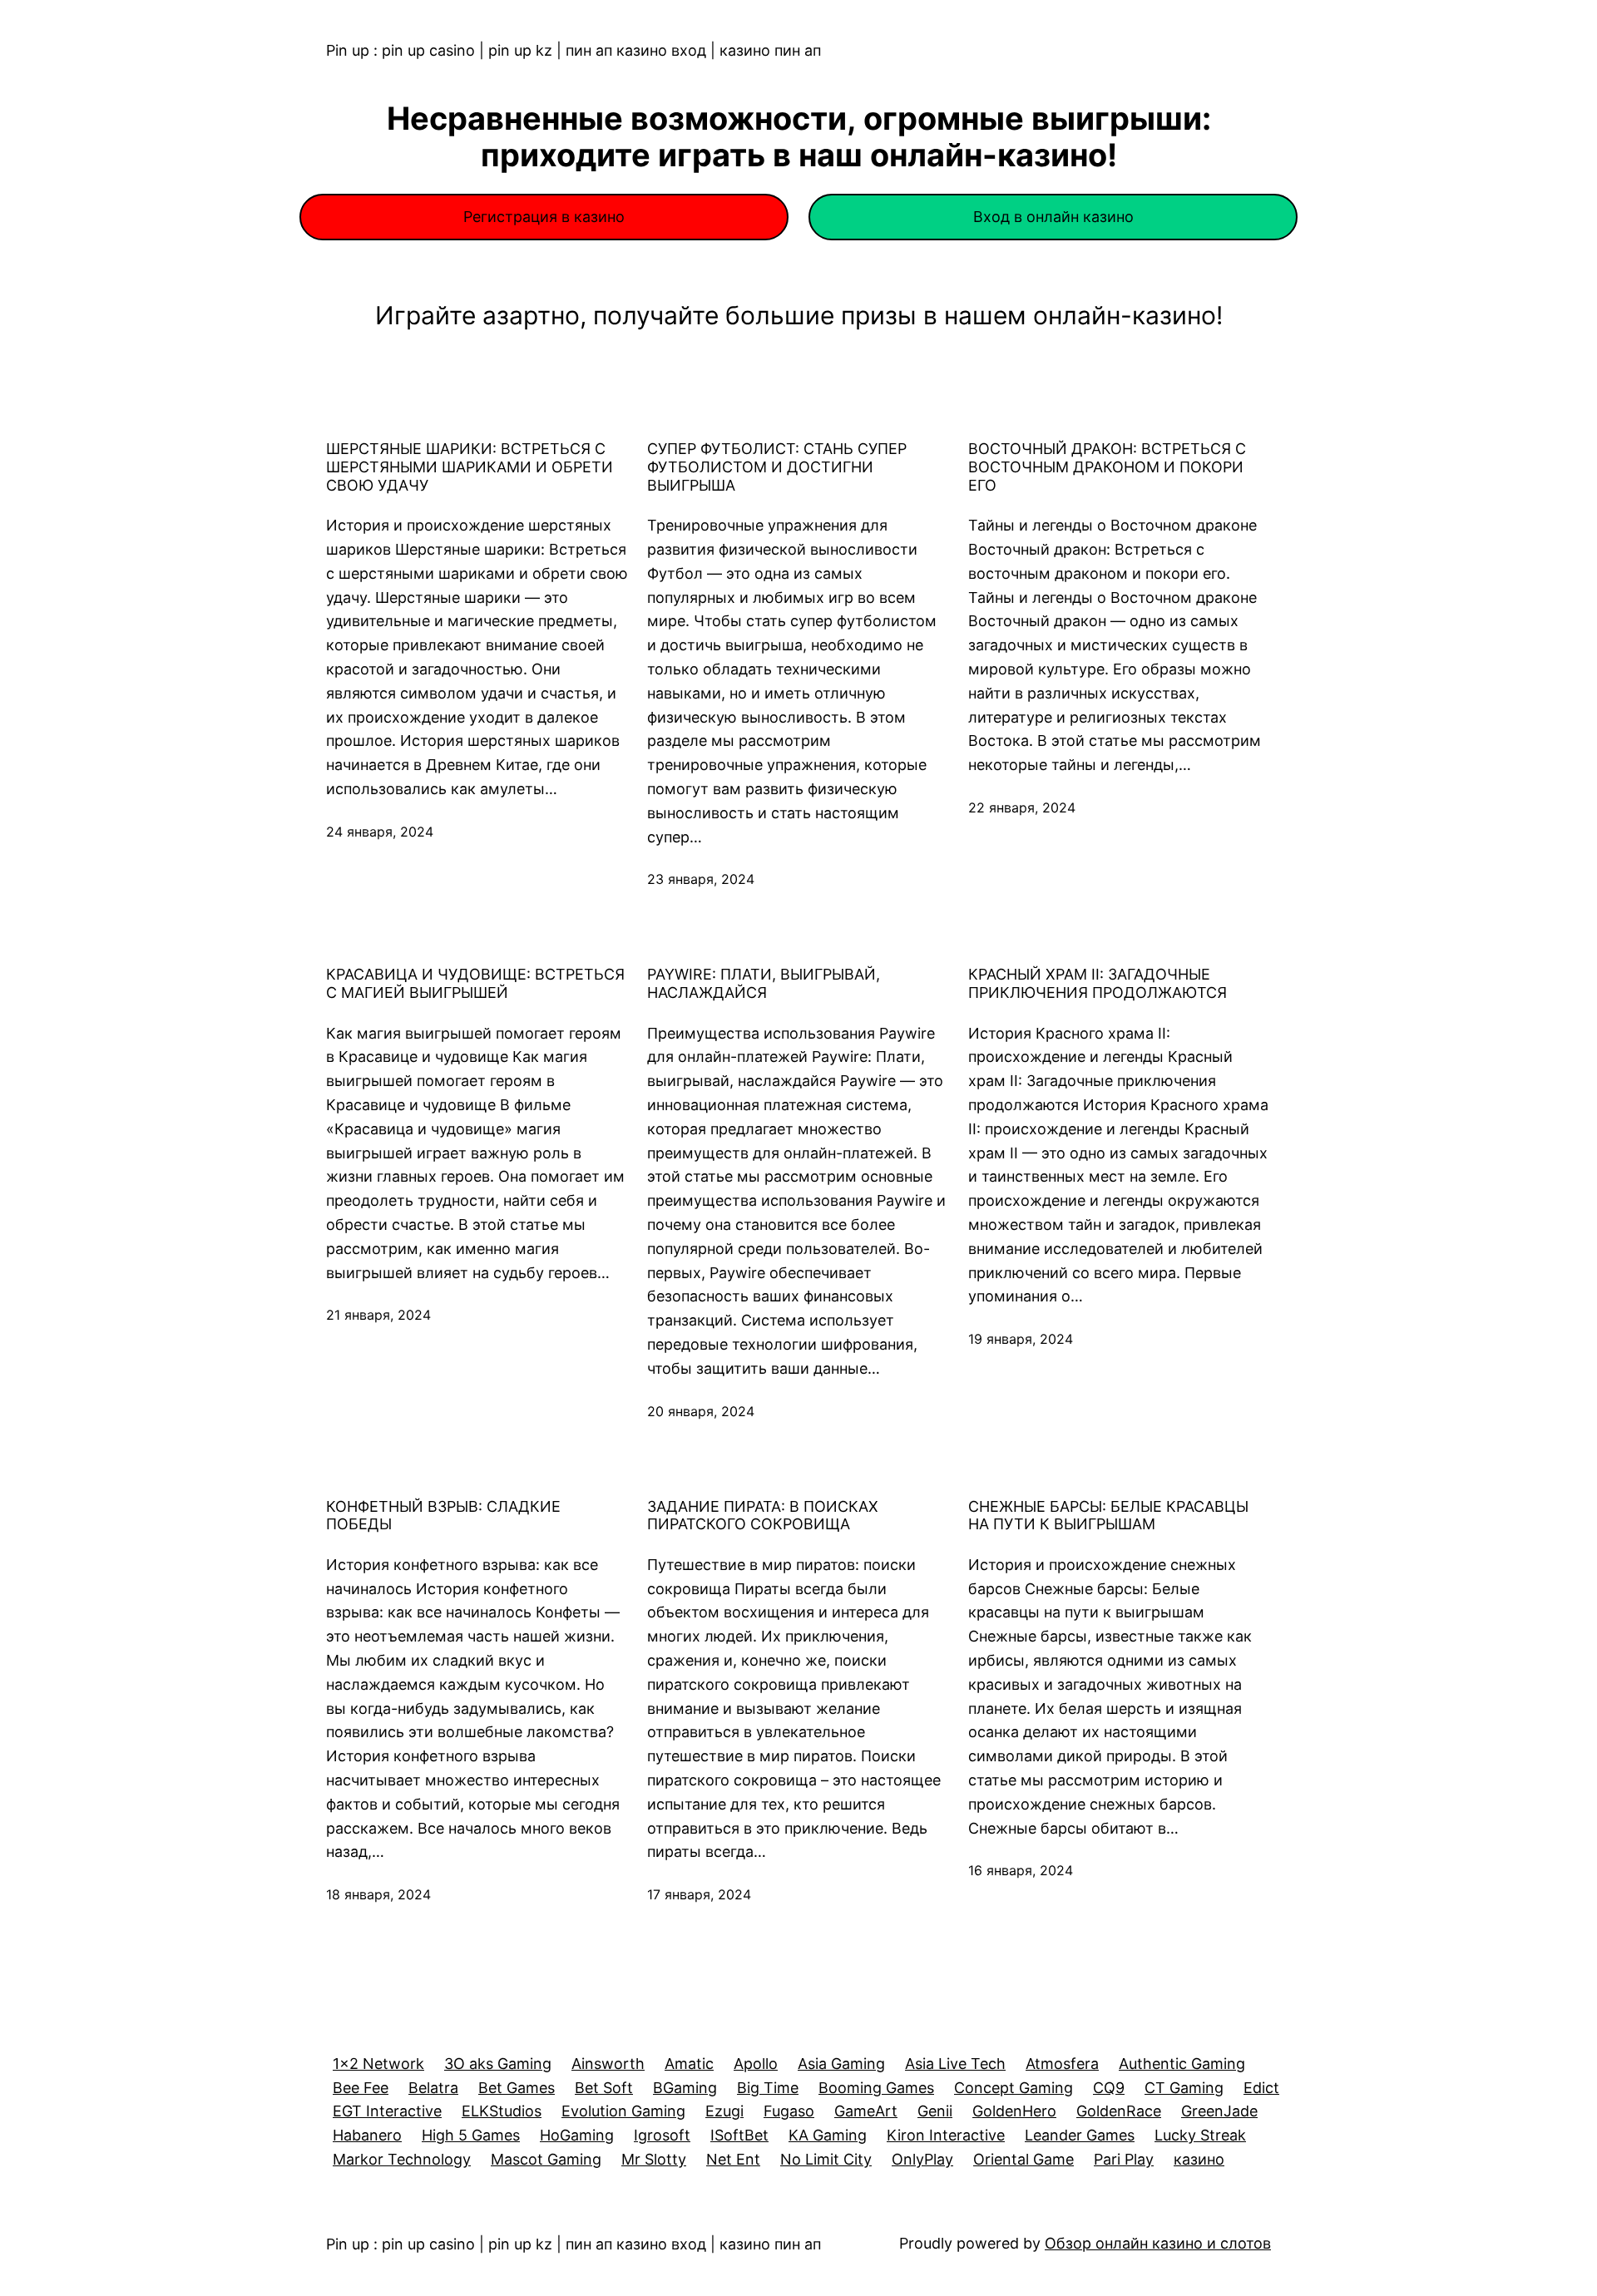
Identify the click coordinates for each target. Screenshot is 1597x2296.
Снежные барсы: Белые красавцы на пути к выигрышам (1108, 1516)
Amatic (689, 2064)
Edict (1261, 2088)
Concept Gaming (1014, 2088)
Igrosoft (662, 2135)
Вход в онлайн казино (1053, 217)
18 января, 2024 (378, 1894)
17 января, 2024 (699, 1894)
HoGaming (577, 2135)
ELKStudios (502, 2111)
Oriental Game (1023, 2159)
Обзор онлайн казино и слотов (1158, 2243)
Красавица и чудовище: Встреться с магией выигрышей (475, 983)
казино (1199, 2159)
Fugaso (789, 2111)
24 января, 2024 (380, 832)
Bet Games (517, 2088)
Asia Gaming (841, 2064)
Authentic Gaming (1182, 2064)
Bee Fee (361, 2088)
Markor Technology (402, 2159)
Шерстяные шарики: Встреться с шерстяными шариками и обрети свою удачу (470, 467)
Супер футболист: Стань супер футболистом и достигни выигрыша (777, 467)
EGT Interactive (387, 2111)
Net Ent (733, 2159)
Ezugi (724, 2111)
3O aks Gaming (498, 2064)
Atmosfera (1062, 2064)
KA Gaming (828, 2135)
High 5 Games (471, 2135)
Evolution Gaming (623, 2111)
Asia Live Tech (955, 2064)
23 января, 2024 (701, 879)
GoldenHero (1014, 2111)
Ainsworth (608, 2064)
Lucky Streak (1200, 2135)
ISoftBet (739, 2135)
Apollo (756, 2064)
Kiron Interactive (946, 2135)
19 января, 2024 (1021, 1339)
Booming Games (876, 2088)
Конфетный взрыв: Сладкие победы (443, 1516)
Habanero (367, 2135)
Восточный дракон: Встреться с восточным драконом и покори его (1107, 467)
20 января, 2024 (701, 1411)
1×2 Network (378, 2064)
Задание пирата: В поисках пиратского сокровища (763, 1516)
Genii (935, 2111)
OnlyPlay (922, 2159)
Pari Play (1124, 2159)
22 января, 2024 (1022, 807)
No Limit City (826, 2159)
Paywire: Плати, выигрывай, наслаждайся (764, 983)
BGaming (685, 2088)
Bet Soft (604, 2088)
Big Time (768, 2088)
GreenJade (1219, 2111)
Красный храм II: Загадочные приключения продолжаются (1098, 983)
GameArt (866, 2111)
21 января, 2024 (378, 1315)
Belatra (433, 2088)
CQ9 (1109, 2088)
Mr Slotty (654, 2159)
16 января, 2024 (1021, 1870)
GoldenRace (1119, 2111)
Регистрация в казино (544, 217)
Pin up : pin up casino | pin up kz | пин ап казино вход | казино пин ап (574, 50)
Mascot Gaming (546, 2159)
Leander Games (1080, 2135)
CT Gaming (1184, 2088)
